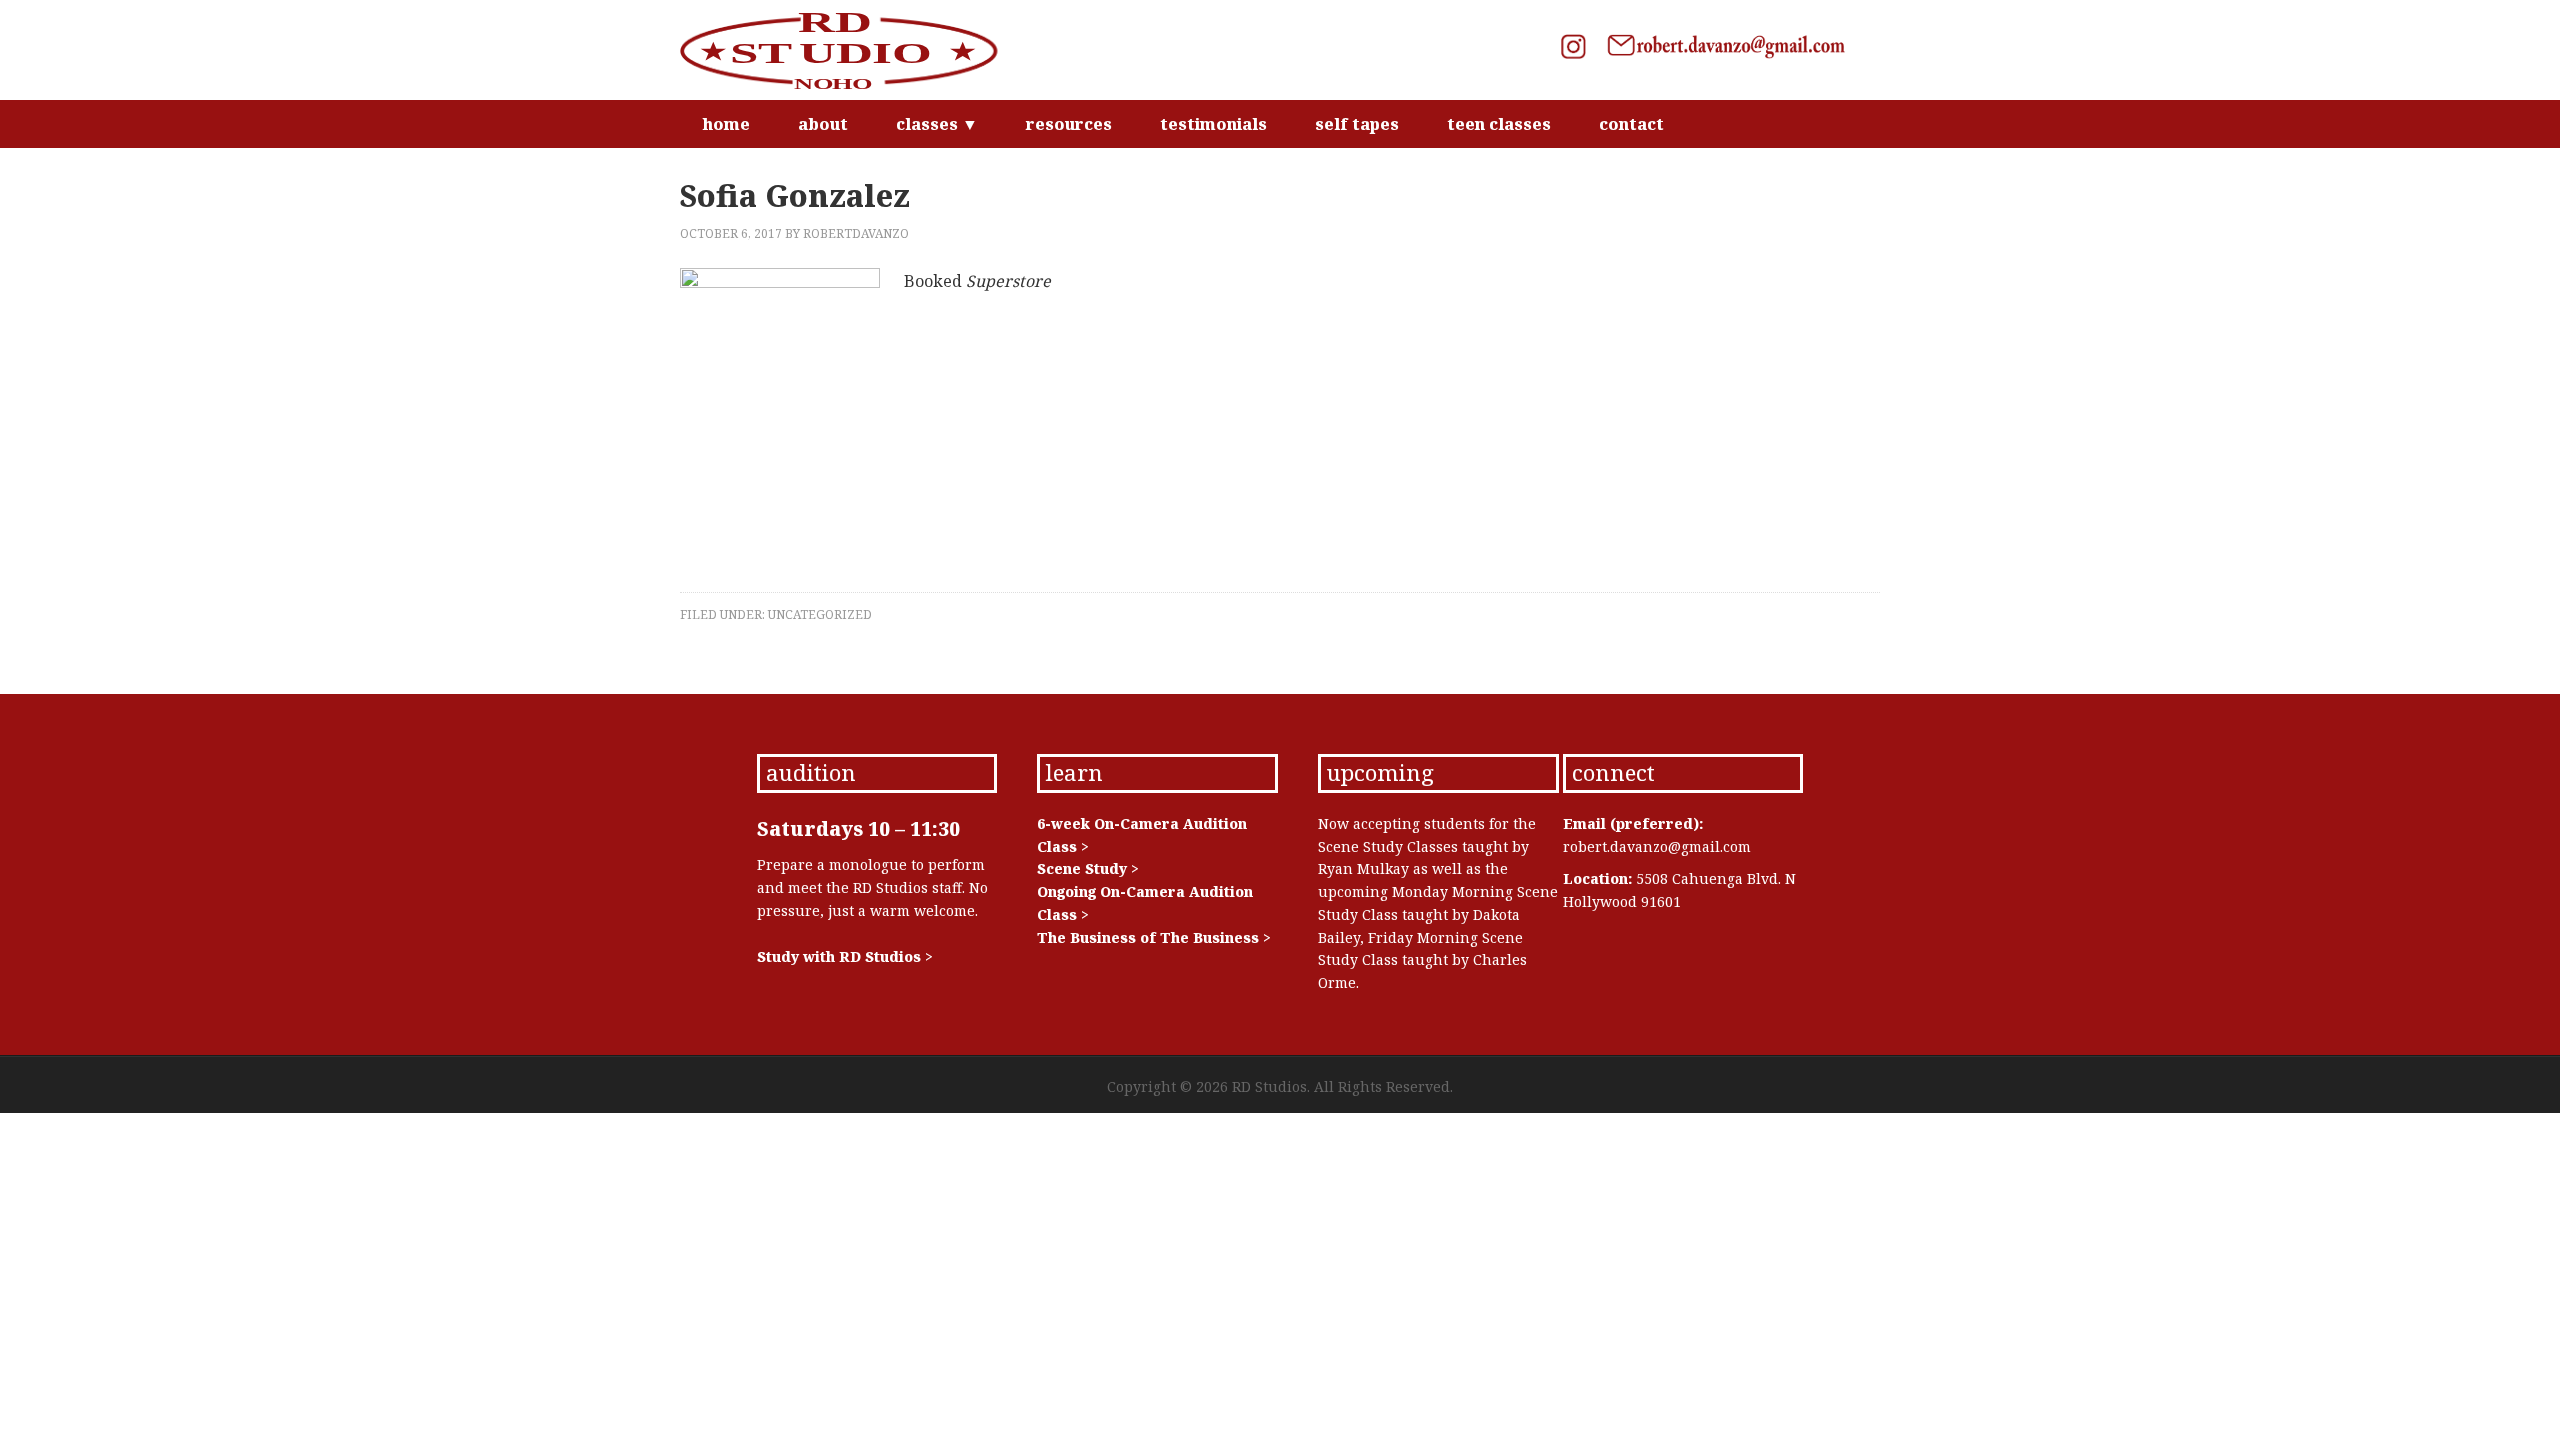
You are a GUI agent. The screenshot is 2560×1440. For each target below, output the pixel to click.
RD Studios (850, 50)
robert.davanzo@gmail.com (1657, 846)
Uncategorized (820, 614)
